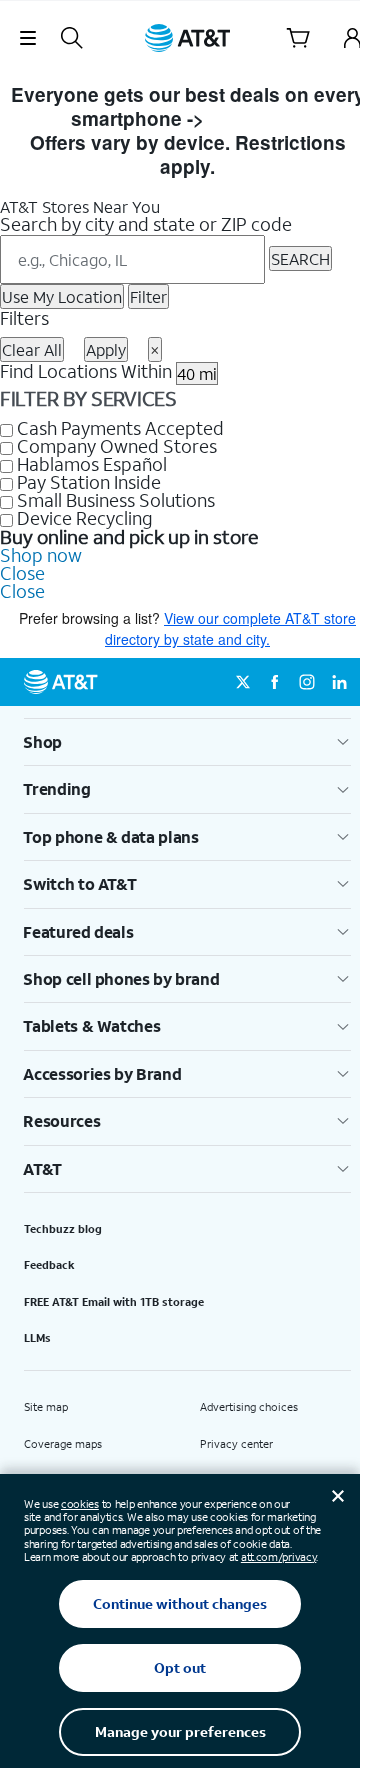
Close (22, 573)
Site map (46, 1407)
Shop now (41, 555)
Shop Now (256, 118)
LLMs (37, 1338)
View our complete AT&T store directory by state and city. (230, 628)
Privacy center (236, 1444)
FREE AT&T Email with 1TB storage (114, 1302)
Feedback (49, 1265)
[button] (27, 38)
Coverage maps (63, 1444)
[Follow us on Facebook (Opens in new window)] (275, 682)
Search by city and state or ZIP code (146, 224)
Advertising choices (249, 1407)
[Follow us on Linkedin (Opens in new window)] (339, 682)
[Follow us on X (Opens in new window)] (243, 682)
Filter (148, 296)
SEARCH (300, 258)
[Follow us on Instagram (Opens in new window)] (307, 682)
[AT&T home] (188, 38)
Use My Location (62, 296)
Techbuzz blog (63, 1229)
